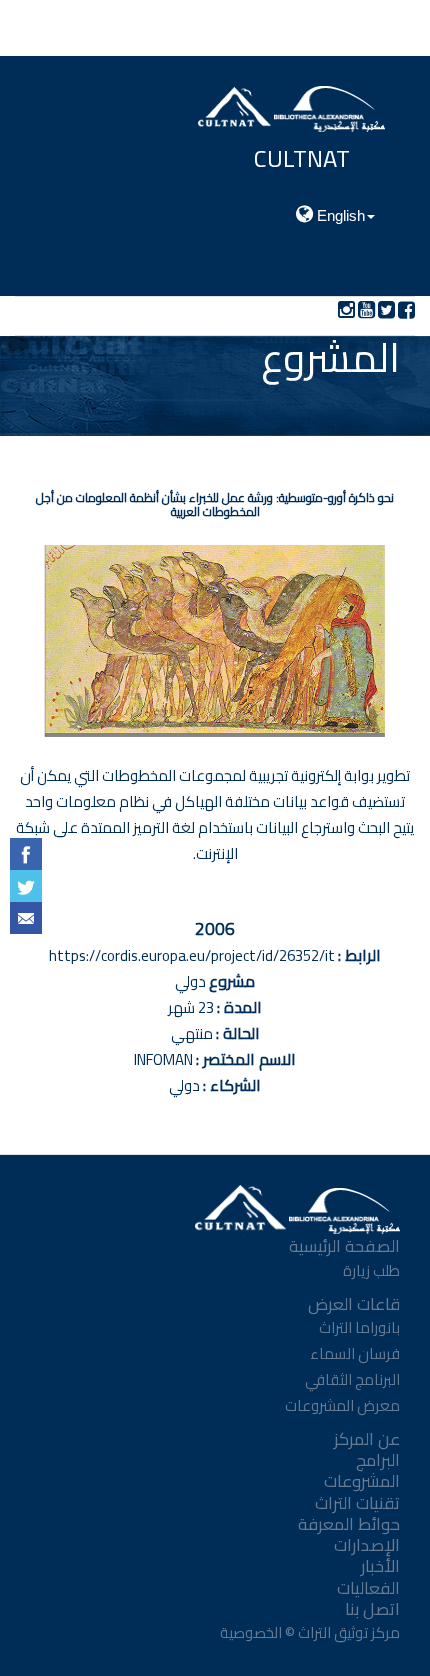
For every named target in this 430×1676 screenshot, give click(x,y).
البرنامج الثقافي (352, 1379)
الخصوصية (249, 1632)
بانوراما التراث (359, 1327)
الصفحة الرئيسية (344, 1246)
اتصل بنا (372, 1609)
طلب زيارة (371, 1270)
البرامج (378, 1460)
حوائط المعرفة (349, 1524)
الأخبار (380, 1566)
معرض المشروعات (342, 1405)
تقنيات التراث (357, 1503)
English (339, 215)
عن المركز (367, 1439)
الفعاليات (368, 1588)
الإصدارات (367, 1545)
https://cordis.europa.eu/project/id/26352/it (192, 955)
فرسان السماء (355, 1353)
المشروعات (362, 1481)
